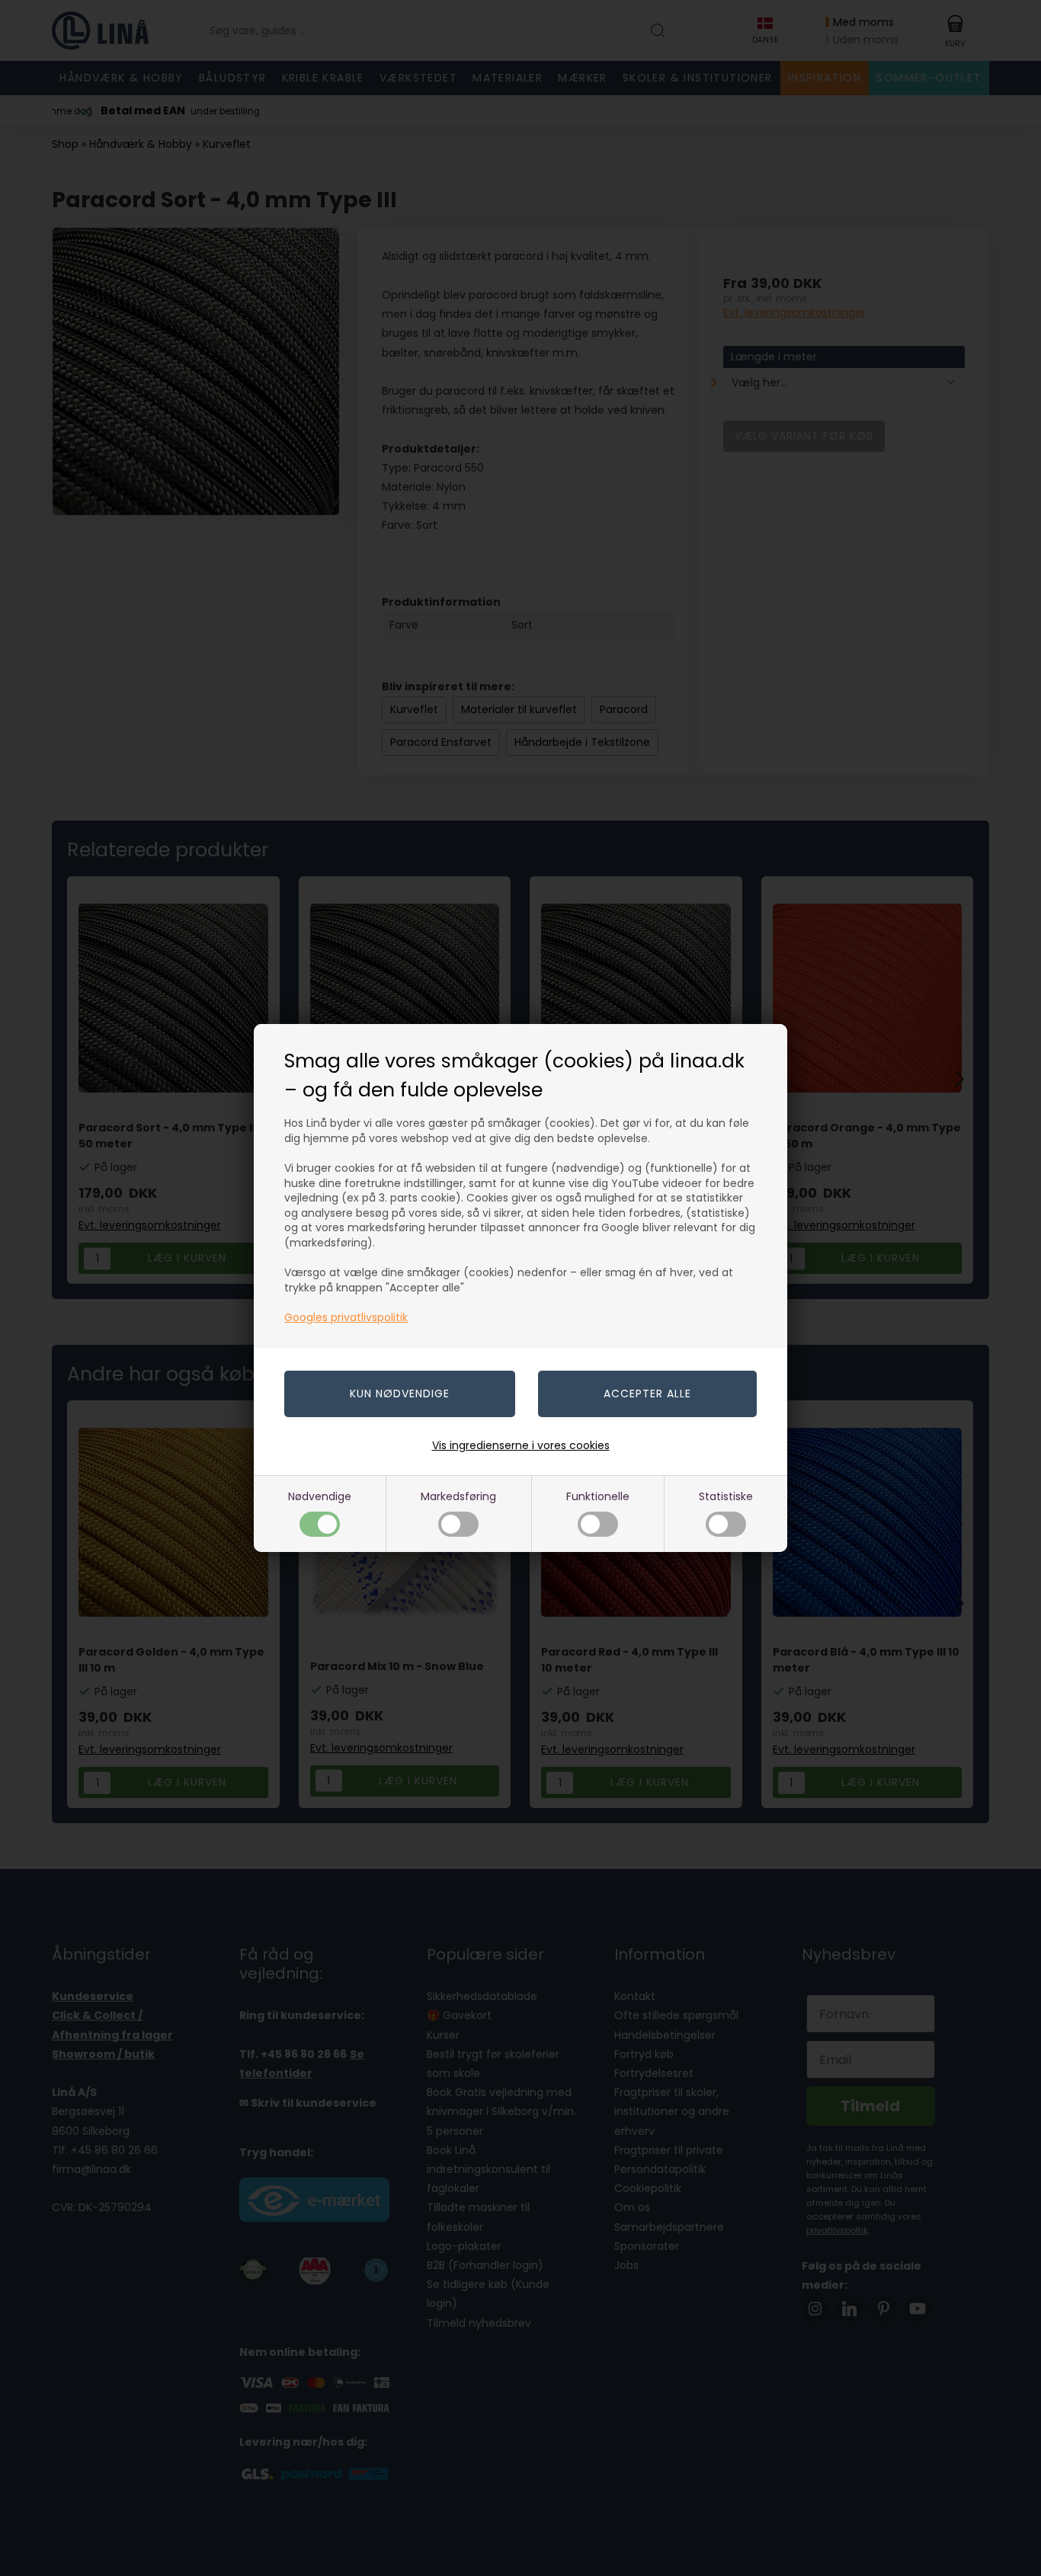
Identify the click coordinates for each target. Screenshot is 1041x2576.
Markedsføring (458, 1496)
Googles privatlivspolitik (346, 1317)
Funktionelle (598, 1496)
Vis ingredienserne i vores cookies (521, 1445)
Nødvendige (320, 1496)
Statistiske (726, 1496)
